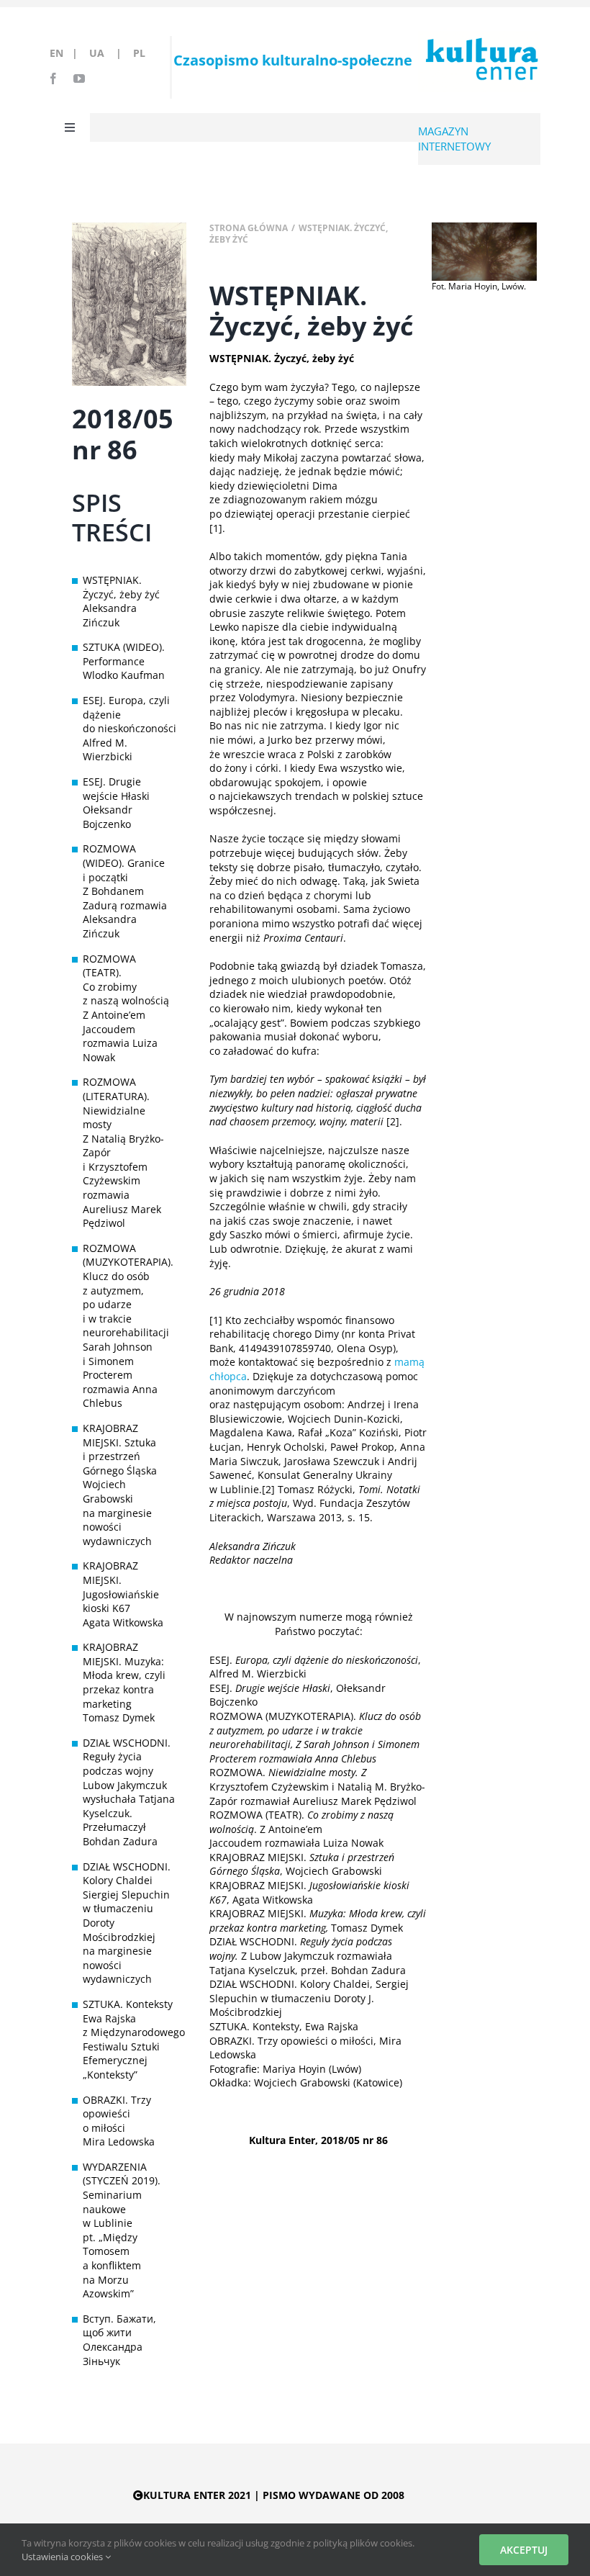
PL (139, 53)
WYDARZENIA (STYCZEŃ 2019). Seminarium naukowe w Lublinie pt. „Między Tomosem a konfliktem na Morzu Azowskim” (122, 2230)
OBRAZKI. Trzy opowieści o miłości (117, 2114)
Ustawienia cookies (63, 2557)
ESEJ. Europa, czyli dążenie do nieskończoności (129, 714)
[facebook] (53, 78)
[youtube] (79, 78)
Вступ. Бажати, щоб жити (119, 2326)
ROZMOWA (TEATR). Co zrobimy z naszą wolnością (126, 980)
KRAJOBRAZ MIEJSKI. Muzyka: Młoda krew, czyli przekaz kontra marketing (124, 1675)
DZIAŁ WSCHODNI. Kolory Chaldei (127, 1874)
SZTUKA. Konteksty (128, 2004)
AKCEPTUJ (524, 2550)
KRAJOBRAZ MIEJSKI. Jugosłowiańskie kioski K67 (121, 1587)
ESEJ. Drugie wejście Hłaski (116, 789)
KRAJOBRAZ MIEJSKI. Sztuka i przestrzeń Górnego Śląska (120, 1449)
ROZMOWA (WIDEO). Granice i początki (124, 863)
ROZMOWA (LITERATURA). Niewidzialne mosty (116, 1103)
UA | (110, 53)
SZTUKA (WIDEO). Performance (124, 654)
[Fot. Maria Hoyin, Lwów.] (484, 227)
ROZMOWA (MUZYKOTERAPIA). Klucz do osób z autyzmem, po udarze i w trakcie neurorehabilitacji (128, 1291)
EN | (67, 53)
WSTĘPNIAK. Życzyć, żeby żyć (121, 587)
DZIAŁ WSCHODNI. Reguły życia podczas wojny (127, 1757)
